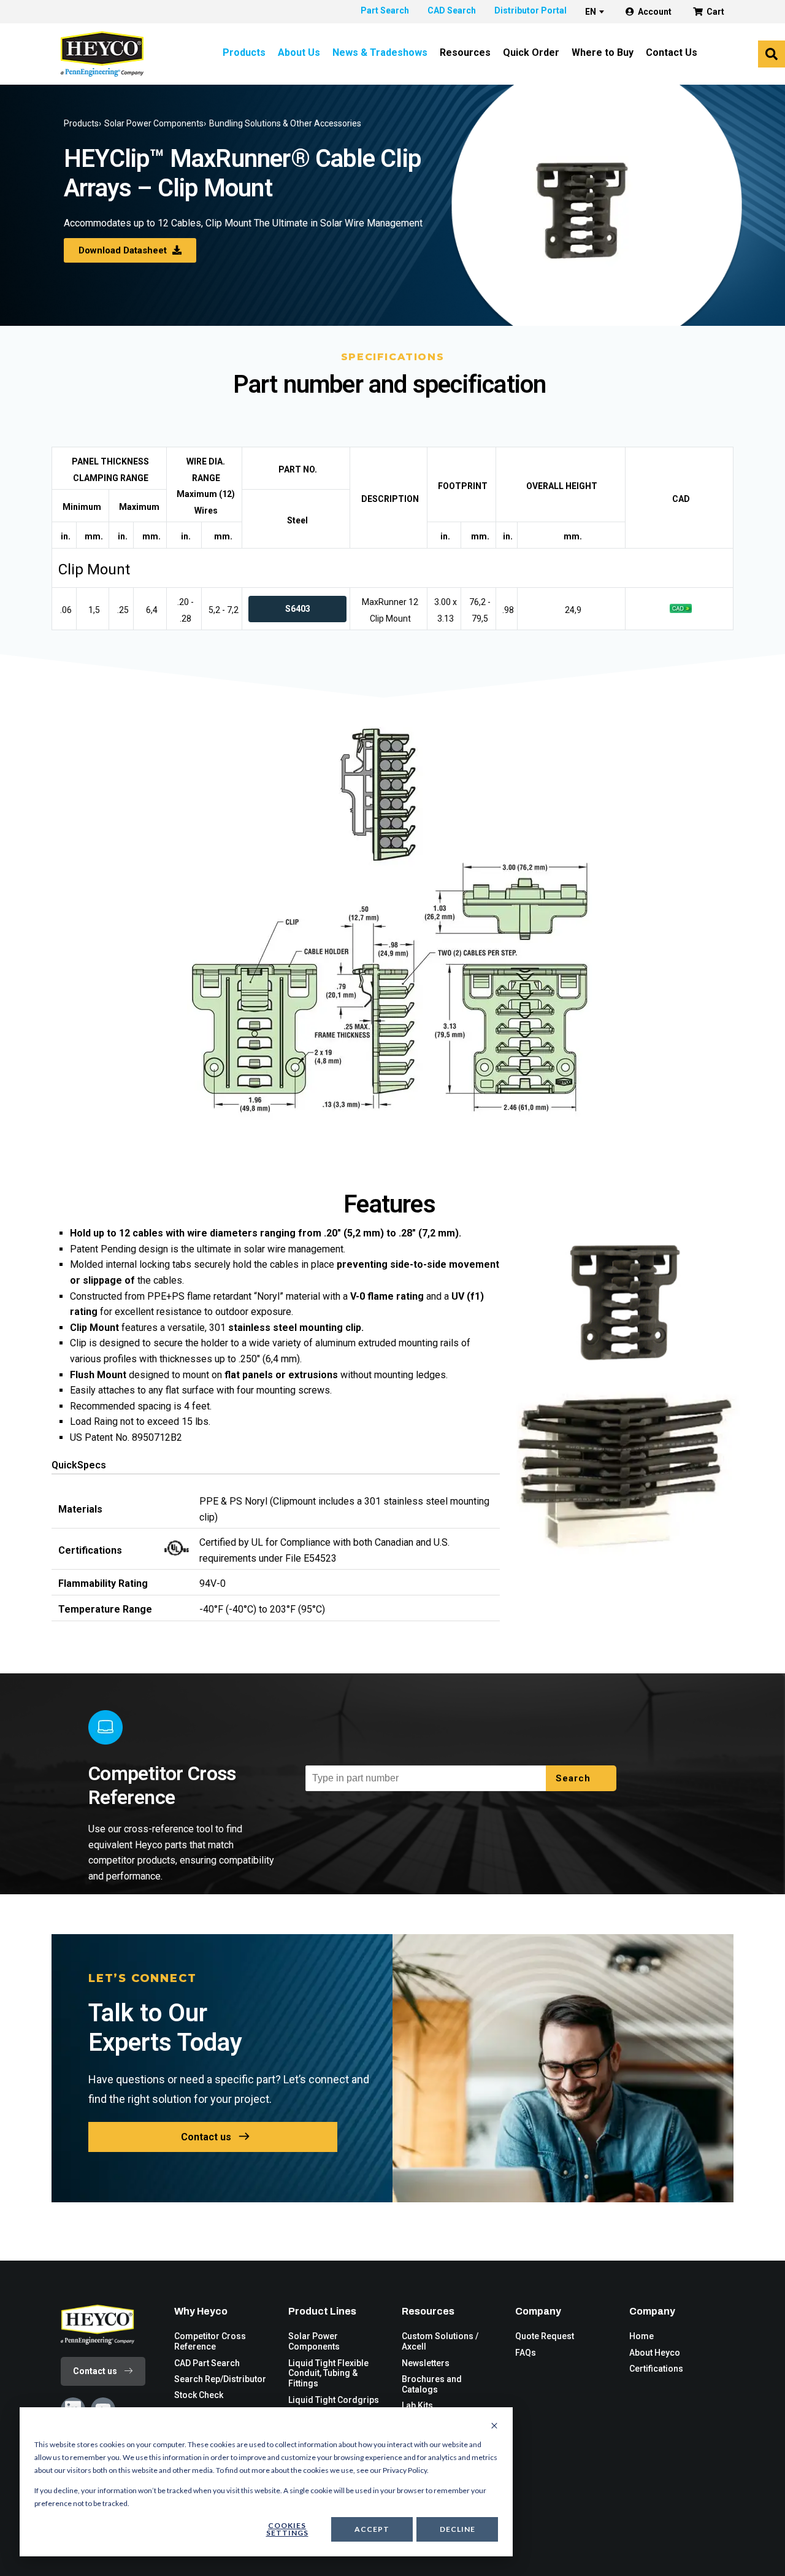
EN (591, 12)
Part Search (385, 10)
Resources (465, 52)
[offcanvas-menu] (772, 54)
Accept (372, 2529)
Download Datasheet (124, 250)
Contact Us (672, 52)
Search (575, 1778)
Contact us (206, 2137)
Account (655, 12)
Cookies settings (287, 2529)
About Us (299, 52)
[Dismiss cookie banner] (494, 2426)
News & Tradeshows (380, 52)
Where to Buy (603, 52)
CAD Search (452, 10)
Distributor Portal (530, 10)
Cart (715, 12)
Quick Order (531, 52)
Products (244, 52)
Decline (458, 2529)
